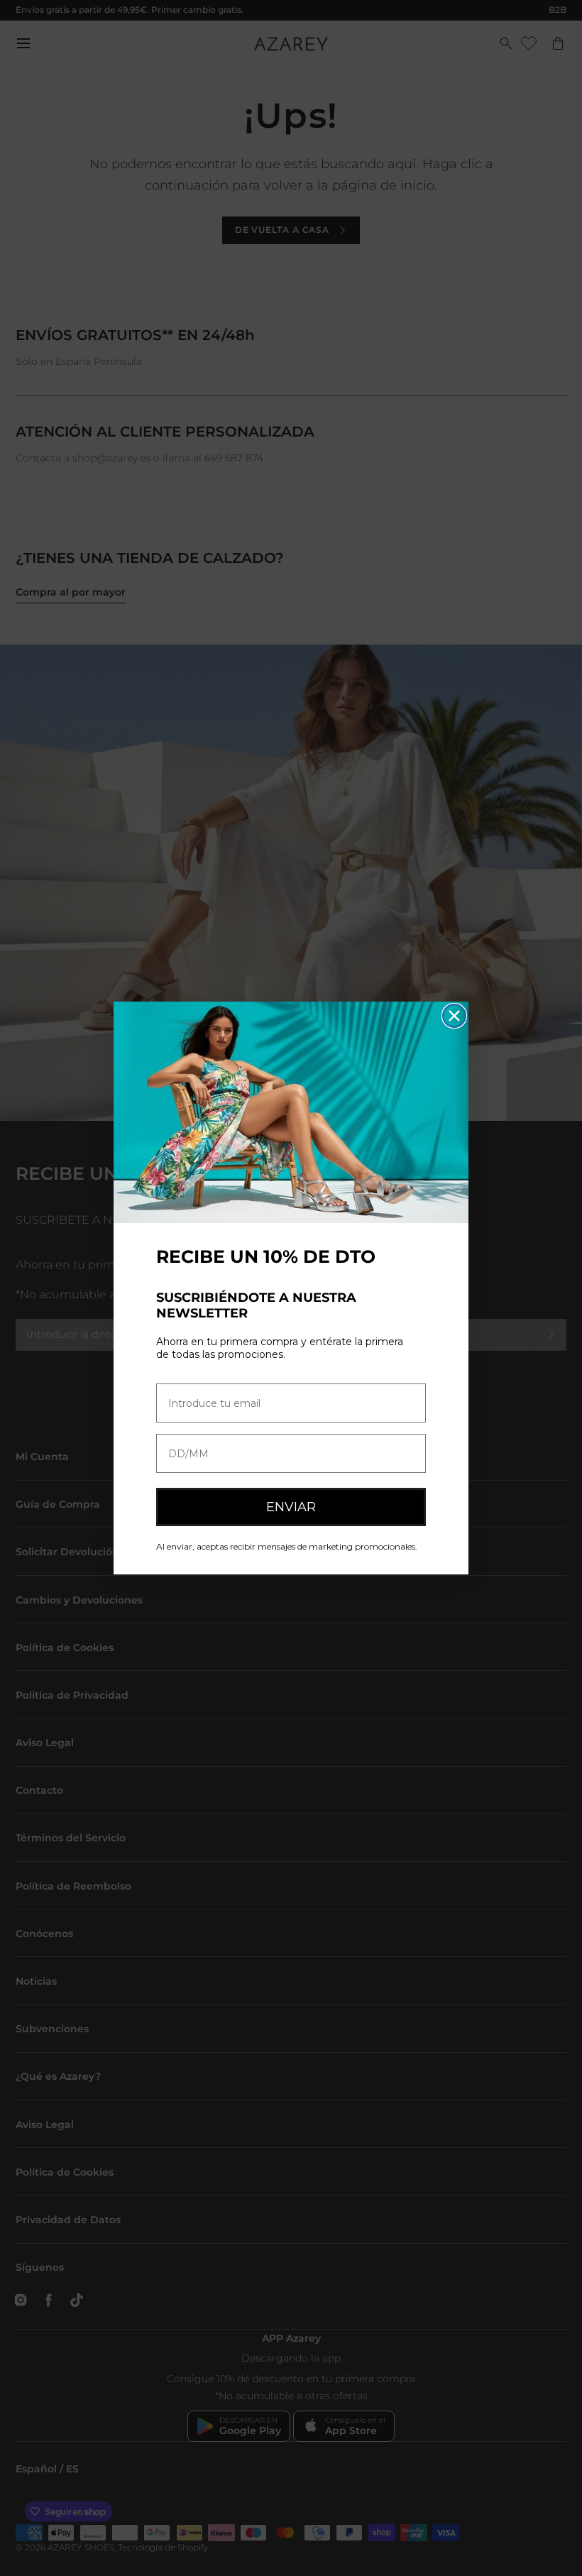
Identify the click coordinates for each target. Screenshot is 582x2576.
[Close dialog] (454, 1016)
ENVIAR (291, 1507)
